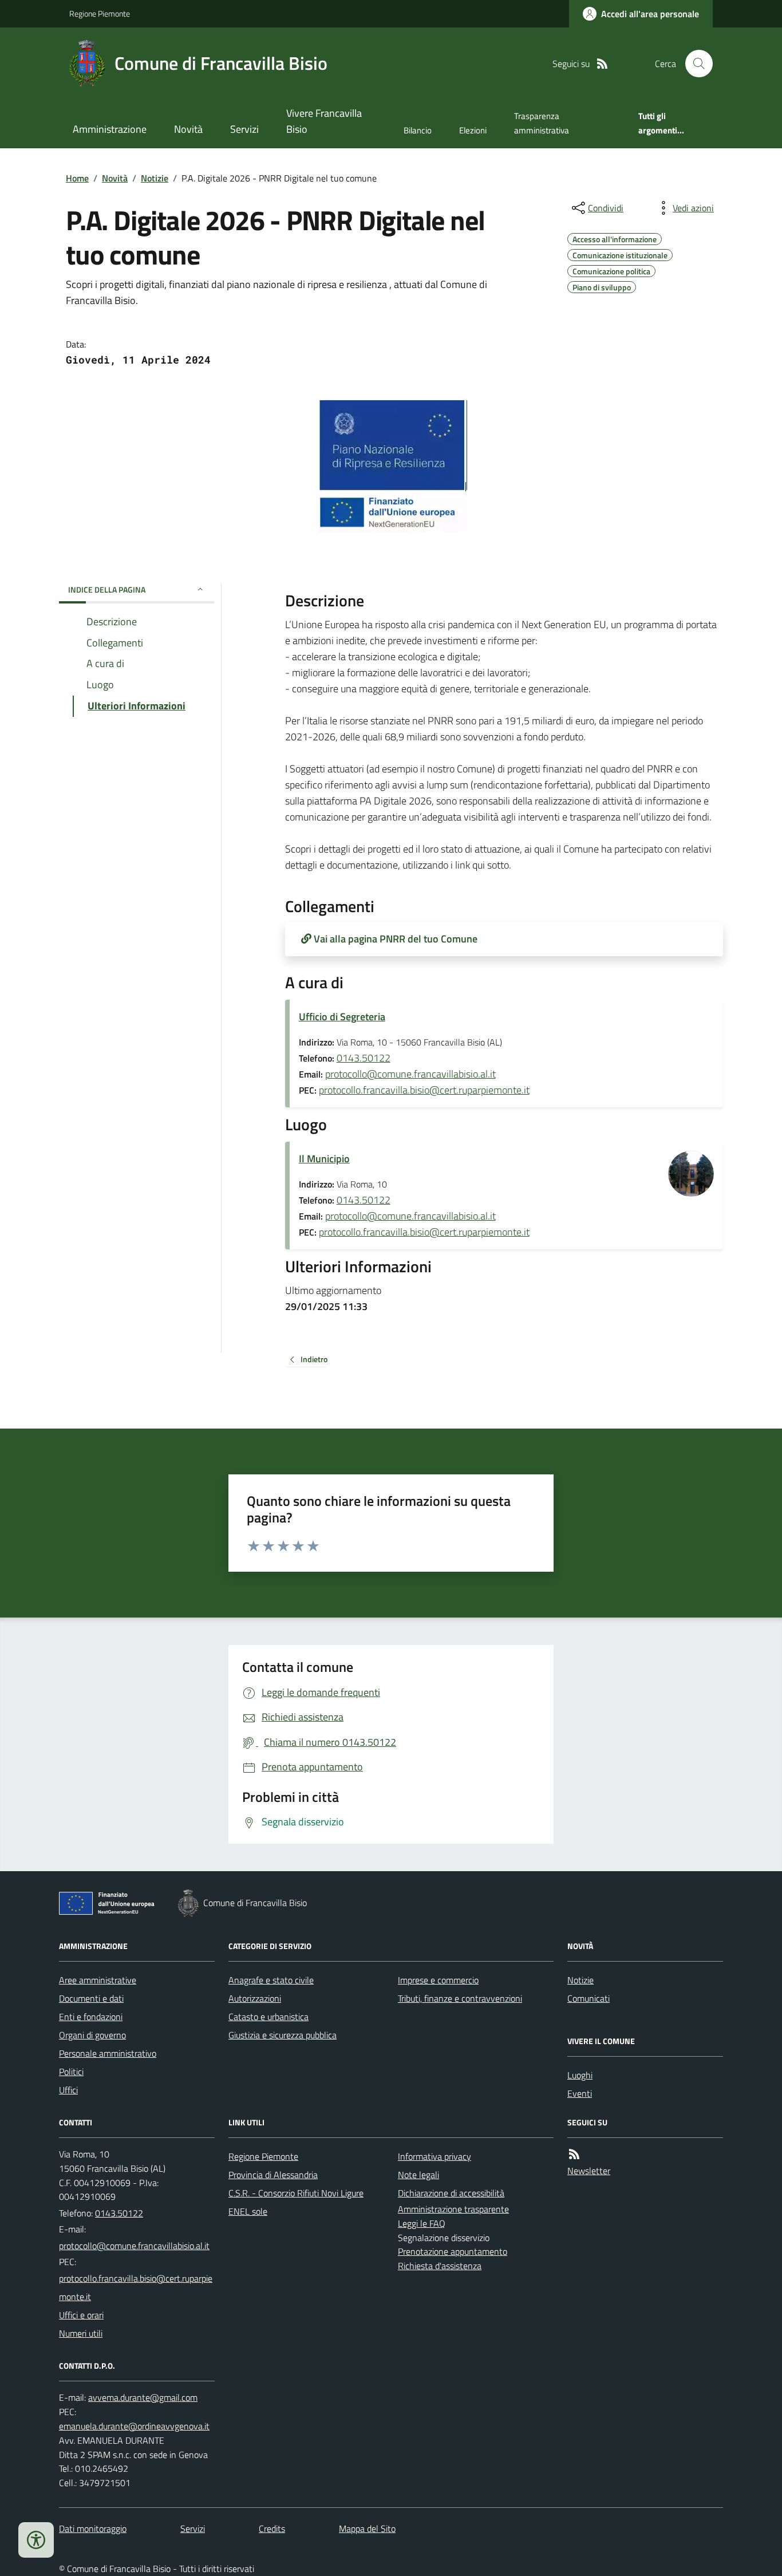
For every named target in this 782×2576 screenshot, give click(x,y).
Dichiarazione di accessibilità (451, 2193)
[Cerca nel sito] (694, 64)
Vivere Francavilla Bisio (324, 121)
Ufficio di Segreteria (342, 1017)
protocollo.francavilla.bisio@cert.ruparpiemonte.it (424, 1090)
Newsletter (589, 2171)
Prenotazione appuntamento (453, 2251)
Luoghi (580, 2075)
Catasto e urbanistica (268, 2017)
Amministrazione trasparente (453, 2209)
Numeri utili (81, 2333)
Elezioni (473, 130)
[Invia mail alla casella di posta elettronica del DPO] (143, 2398)
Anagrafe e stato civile (271, 1980)
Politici (71, 2072)
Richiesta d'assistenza (440, 2266)
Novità (188, 129)
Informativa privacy (435, 2156)
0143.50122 (364, 1058)
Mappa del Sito (367, 2528)
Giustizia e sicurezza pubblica (283, 2035)
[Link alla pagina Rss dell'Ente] (574, 2154)
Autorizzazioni (255, 1998)
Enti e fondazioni (91, 2017)
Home (77, 178)
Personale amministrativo (108, 2053)
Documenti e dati (91, 1998)
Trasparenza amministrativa (542, 123)
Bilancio (418, 130)
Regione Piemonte (100, 13)
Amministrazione (110, 129)
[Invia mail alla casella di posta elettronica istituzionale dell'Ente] (134, 2246)
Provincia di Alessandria (273, 2175)
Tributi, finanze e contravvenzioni (460, 1998)
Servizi (244, 129)
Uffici (68, 2090)
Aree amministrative (98, 1980)
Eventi (580, 2093)
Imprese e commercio (438, 1980)
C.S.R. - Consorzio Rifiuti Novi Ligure (296, 2193)
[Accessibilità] (36, 2540)
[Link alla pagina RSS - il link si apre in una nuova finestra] (602, 64)
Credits (272, 2528)
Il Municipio (324, 1159)
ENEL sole (248, 2211)
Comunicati (589, 1998)
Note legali (418, 2175)
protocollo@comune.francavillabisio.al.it (410, 1074)
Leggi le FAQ (422, 2223)
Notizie (155, 178)
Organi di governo (92, 2035)
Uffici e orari (81, 2315)
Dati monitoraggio (93, 2528)
